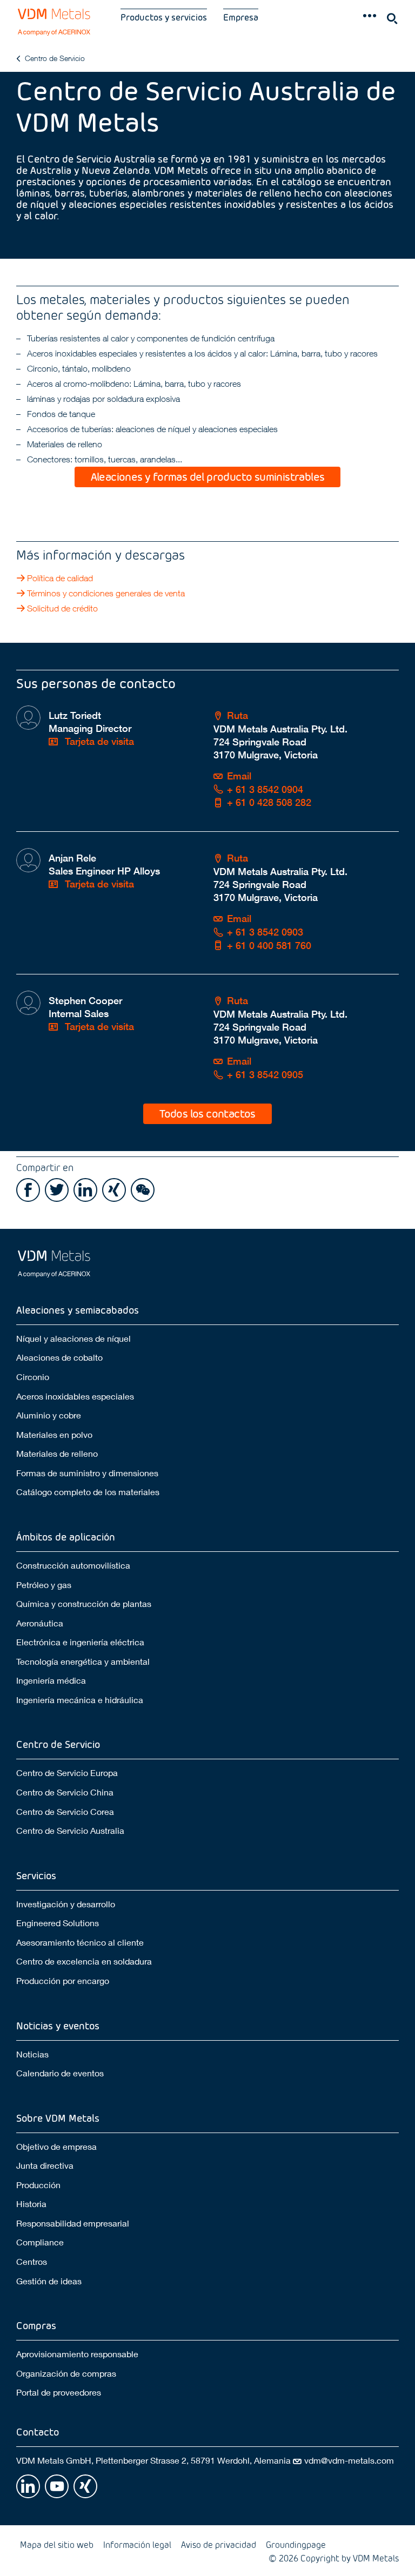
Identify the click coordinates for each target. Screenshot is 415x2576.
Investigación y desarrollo (66, 1904)
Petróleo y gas (44, 1585)
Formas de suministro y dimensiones (87, 1473)
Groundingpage (296, 2544)
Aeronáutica (40, 1623)
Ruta (237, 715)
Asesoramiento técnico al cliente (80, 1942)
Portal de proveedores (59, 2392)
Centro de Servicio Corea (65, 1811)
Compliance (40, 2242)
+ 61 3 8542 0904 (265, 789)
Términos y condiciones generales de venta (106, 593)
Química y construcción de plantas (84, 1603)
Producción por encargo (63, 1980)
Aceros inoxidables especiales (75, 1396)
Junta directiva (45, 2165)
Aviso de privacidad (219, 2544)
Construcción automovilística (73, 1565)
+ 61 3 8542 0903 (265, 932)
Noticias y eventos (58, 2025)
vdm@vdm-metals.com (349, 2460)
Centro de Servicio (55, 58)
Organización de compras (66, 2373)
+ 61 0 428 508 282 (269, 802)
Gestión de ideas (49, 2281)
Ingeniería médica (51, 1680)
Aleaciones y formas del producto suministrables (208, 476)
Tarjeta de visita (98, 741)
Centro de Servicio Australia (70, 1830)
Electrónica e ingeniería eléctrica (80, 1642)
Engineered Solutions (58, 1923)
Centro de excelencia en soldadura (84, 1961)
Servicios (36, 1875)
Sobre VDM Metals (58, 2118)
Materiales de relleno (57, 1453)
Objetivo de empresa (56, 2146)
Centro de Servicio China (65, 1792)
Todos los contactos (207, 1113)
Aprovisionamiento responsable (77, 2354)
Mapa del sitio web (57, 2544)
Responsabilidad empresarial (73, 2223)
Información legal (137, 2544)
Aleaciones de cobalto (59, 1357)
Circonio (33, 1377)
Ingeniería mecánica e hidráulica (80, 1700)
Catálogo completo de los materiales (88, 1492)
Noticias (32, 2054)
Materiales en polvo (54, 1434)
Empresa (241, 17)
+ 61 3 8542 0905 (265, 1075)
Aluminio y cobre (49, 1415)
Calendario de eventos (60, 2073)
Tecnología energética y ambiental (83, 1661)
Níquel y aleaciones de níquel (73, 1338)
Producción (38, 2185)
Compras (36, 2325)
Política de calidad (60, 578)
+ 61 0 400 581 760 (269, 946)
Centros (32, 2261)
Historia (31, 2204)
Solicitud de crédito (62, 608)
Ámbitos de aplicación (66, 1536)
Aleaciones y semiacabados (78, 1310)
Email (239, 776)
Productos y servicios (164, 17)
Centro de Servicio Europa (67, 1773)
